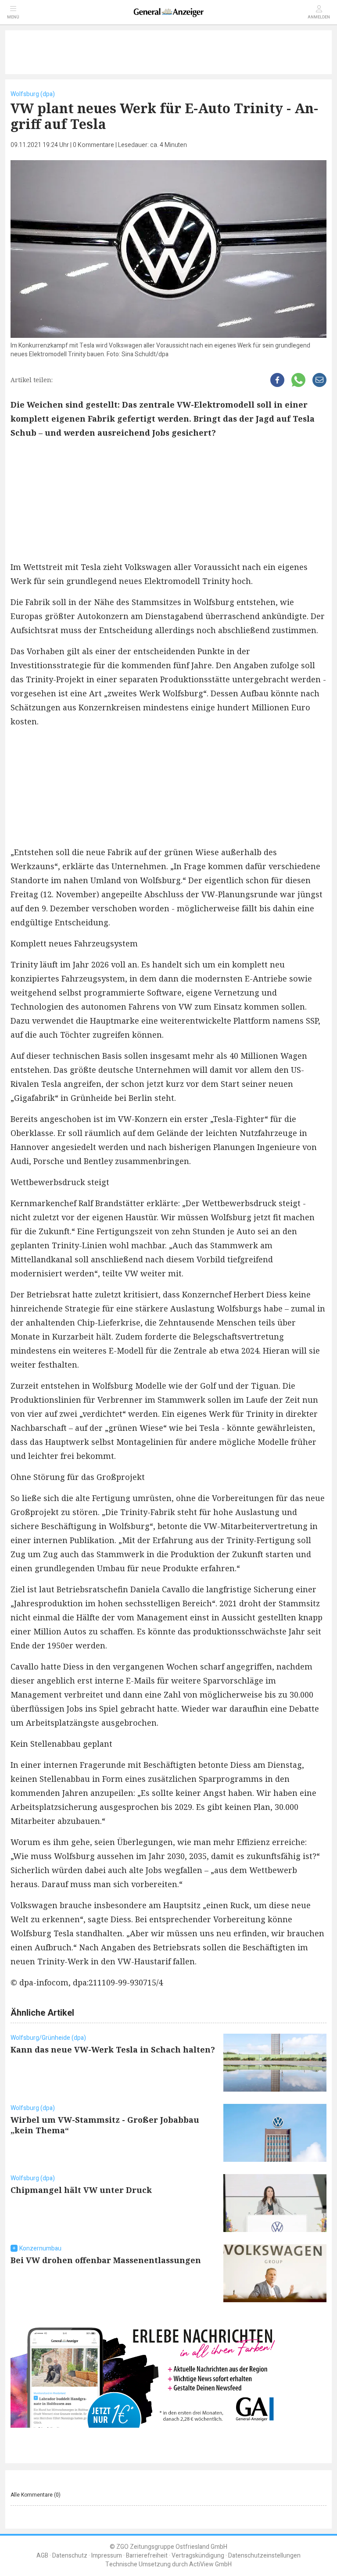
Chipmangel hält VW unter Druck (81, 2190)
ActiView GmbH (210, 2564)
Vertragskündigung (198, 2556)
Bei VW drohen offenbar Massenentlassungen (106, 2260)
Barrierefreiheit (147, 2556)
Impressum (107, 2556)
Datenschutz (70, 2556)
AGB (42, 2556)
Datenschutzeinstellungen (264, 2556)
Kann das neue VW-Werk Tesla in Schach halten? (113, 2049)
